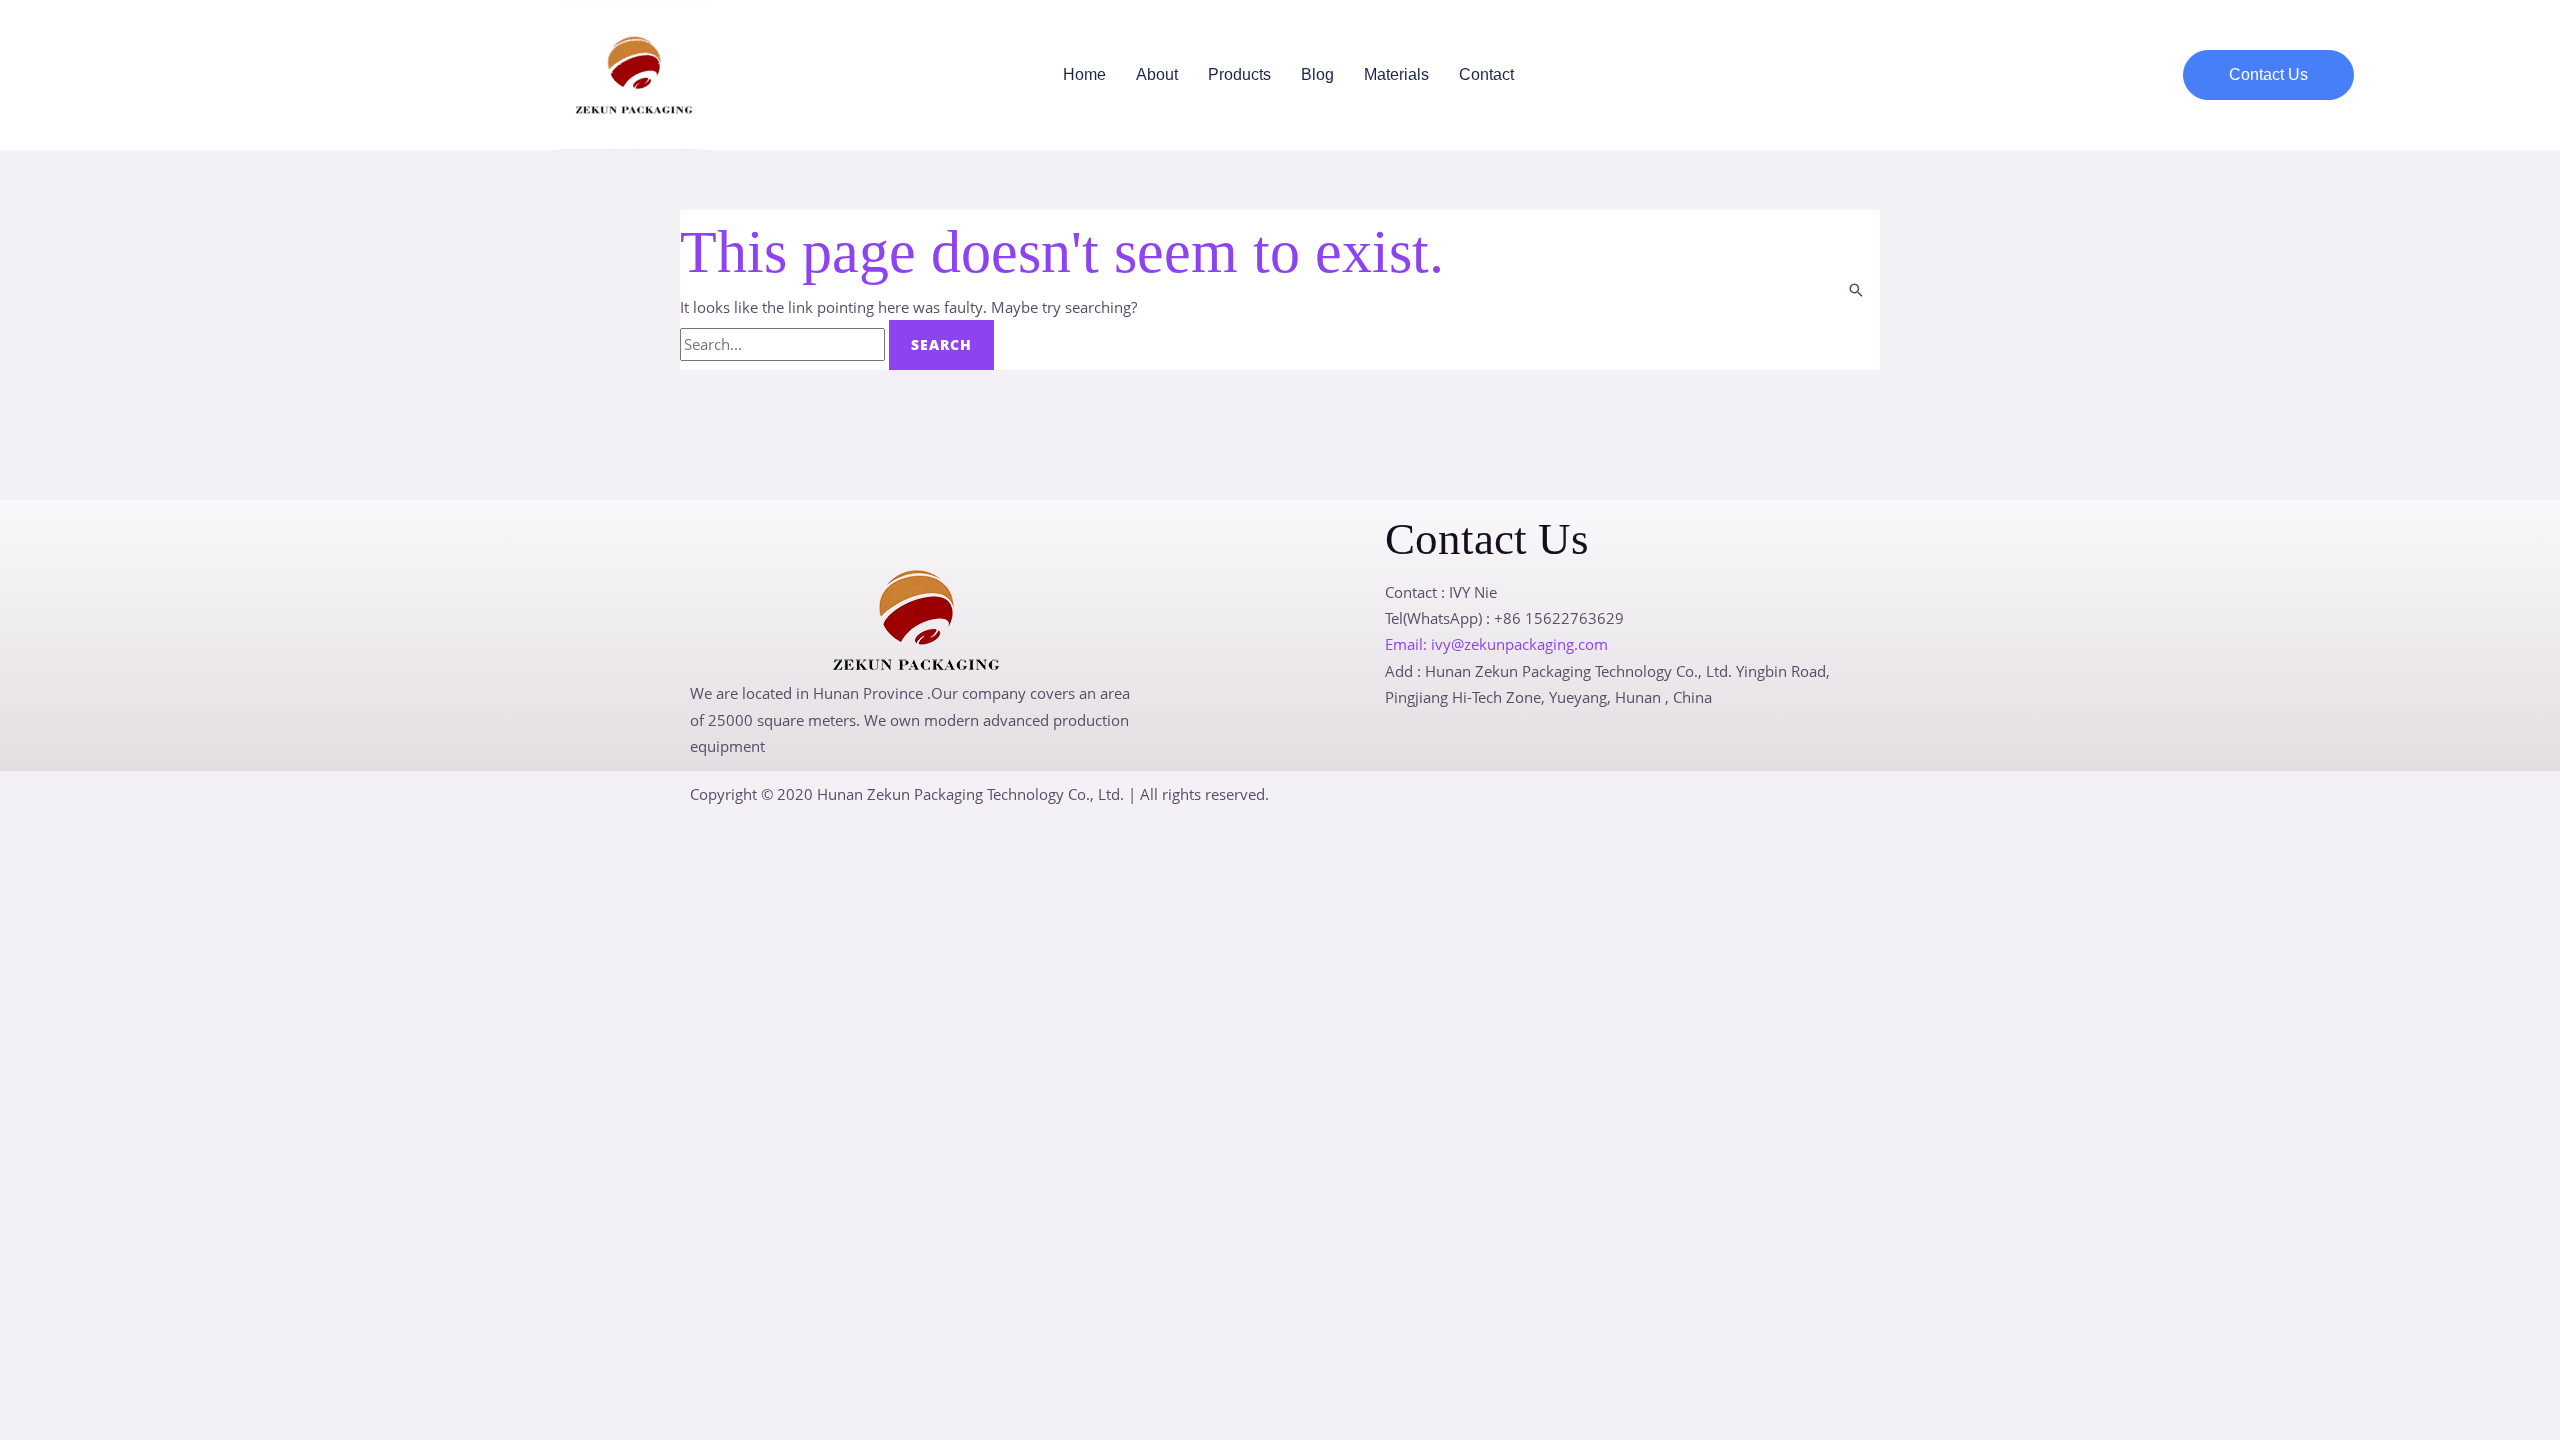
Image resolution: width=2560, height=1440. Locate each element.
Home (1084, 74)
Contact (1486, 74)
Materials (1396, 74)
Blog (1317, 74)
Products (1239, 74)
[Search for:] (784, 344)
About (1157, 74)
